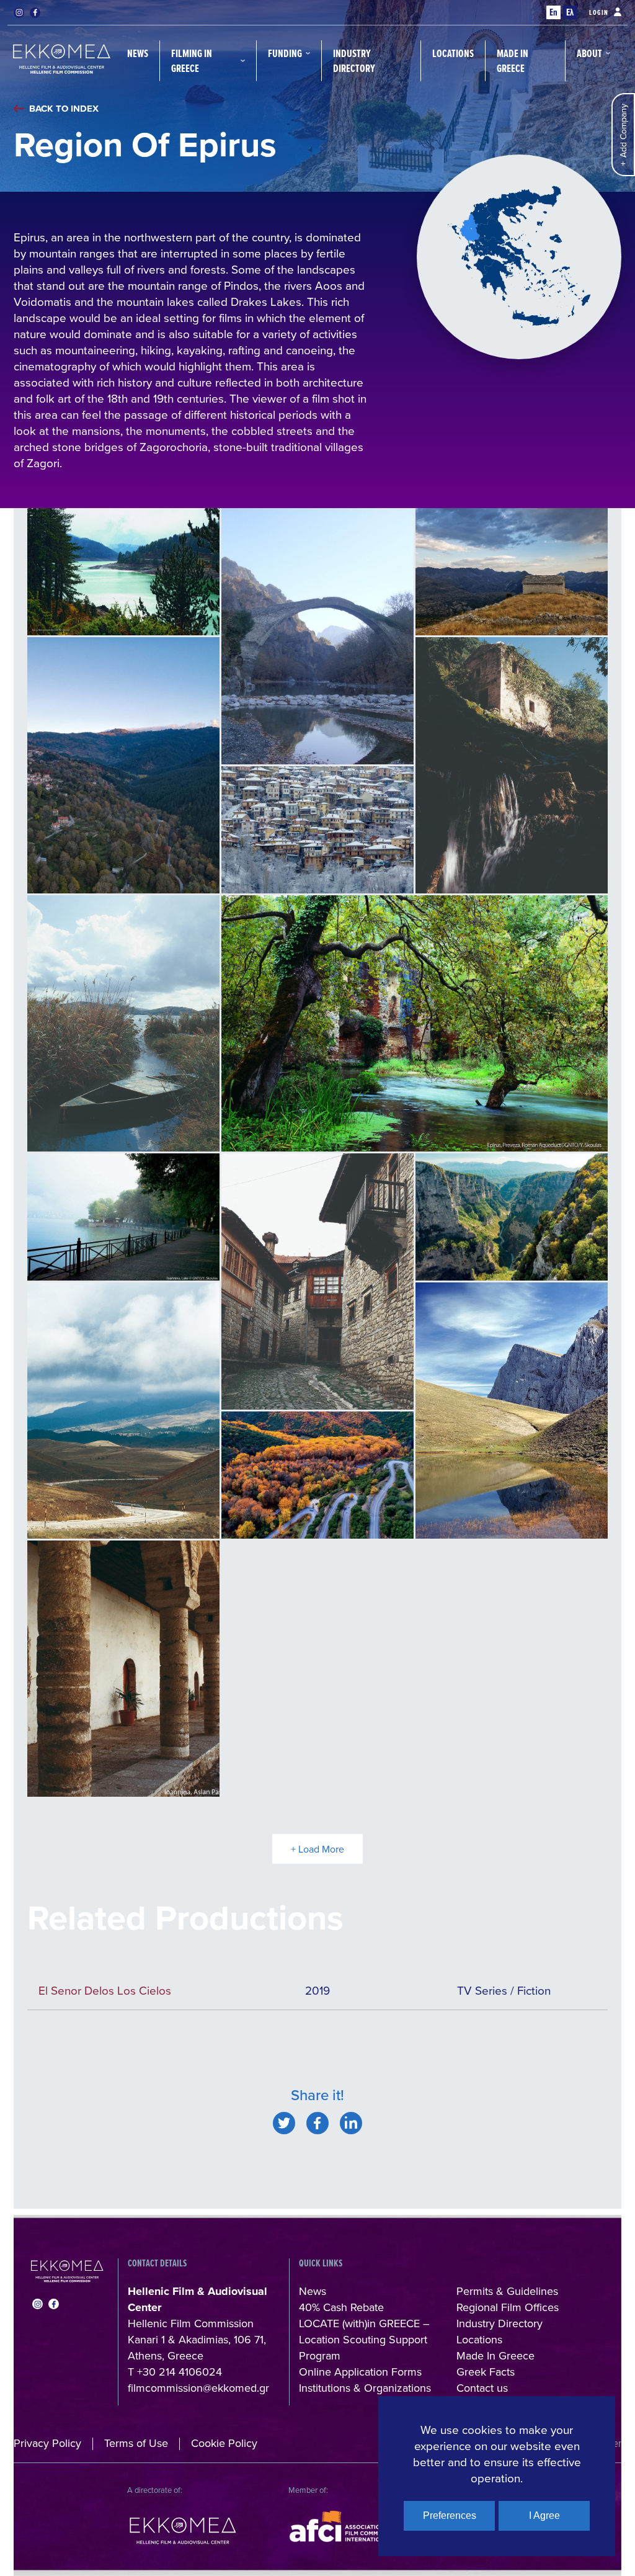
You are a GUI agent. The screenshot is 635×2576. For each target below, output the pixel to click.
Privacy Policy (47, 2443)
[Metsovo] (123, 765)
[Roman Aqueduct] (415, 1023)
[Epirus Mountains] (123, 1411)
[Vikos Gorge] (512, 1217)
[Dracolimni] (512, 1411)
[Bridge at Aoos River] (317, 636)
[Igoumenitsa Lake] (123, 1023)
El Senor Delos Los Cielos (105, 1990)
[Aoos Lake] (123, 572)
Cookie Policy (224, 2443)
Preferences (450, 2516)
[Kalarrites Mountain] (512, 572)
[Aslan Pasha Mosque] (123, 1669)
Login (599, 12)
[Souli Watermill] (512, 765)
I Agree (544, 2516)
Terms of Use (136, 2443)
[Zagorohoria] (317, 1475)
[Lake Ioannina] (123, 1217)
